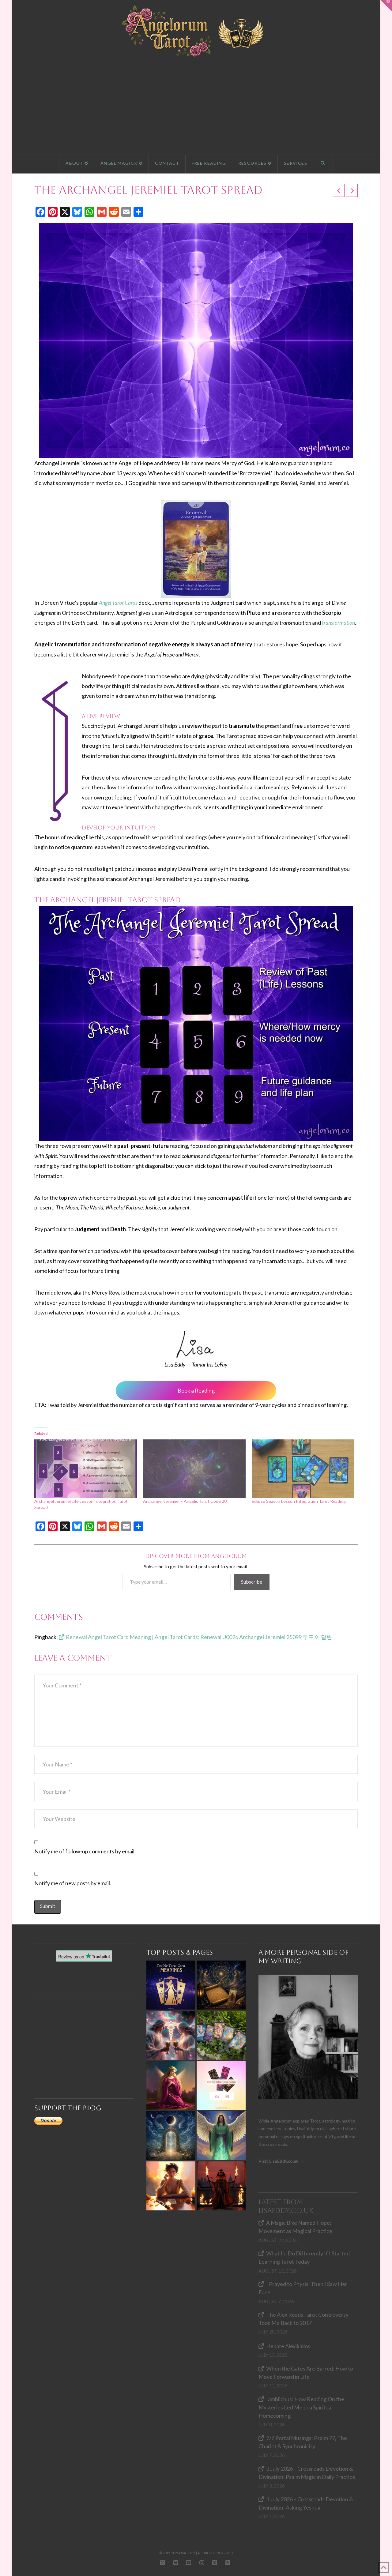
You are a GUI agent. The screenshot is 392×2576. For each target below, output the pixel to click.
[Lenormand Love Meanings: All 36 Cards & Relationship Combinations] (221, 2035)
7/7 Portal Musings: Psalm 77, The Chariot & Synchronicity (303, 2442)
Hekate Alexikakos (288, 2346)
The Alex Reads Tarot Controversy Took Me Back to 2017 (303, 2319)
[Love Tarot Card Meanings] (171, 2035)
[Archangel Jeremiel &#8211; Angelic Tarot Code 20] (194, 1469)
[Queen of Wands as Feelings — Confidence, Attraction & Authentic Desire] (171, 2186)
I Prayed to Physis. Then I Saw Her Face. (303, 2288)
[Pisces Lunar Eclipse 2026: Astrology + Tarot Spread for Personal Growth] (171, 2136)
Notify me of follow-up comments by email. (85, 1851)
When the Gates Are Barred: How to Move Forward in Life (306, 2373)
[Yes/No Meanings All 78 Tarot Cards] (171, 1985)
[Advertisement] (196, 106)
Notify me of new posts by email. (73, 1883)
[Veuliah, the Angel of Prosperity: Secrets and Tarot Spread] (221, 2136)
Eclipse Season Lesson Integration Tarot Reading (299, 1501)
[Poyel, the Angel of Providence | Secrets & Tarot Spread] (171, 2085)
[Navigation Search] (323, 164)
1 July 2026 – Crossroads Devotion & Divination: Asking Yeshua (306, 2503)
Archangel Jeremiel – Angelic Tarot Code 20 (185, 1501)
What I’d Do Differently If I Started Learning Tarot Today (304, 2257)
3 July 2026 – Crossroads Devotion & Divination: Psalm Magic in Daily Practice (307, 2473)
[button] (386, 6)
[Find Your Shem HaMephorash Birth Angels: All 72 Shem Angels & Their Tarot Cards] (221, 1985)
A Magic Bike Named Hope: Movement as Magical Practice (295, 2227)
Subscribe (252, 1582)
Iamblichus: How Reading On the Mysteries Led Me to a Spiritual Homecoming (301, 2407)
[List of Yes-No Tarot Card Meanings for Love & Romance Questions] (221, 2085)
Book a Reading (196, 1390)
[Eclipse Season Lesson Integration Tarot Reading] (303, 1469)
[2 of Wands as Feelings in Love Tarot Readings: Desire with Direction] (221, 2186)
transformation (338, 622)
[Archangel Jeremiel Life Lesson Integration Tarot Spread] (86, 1469)
